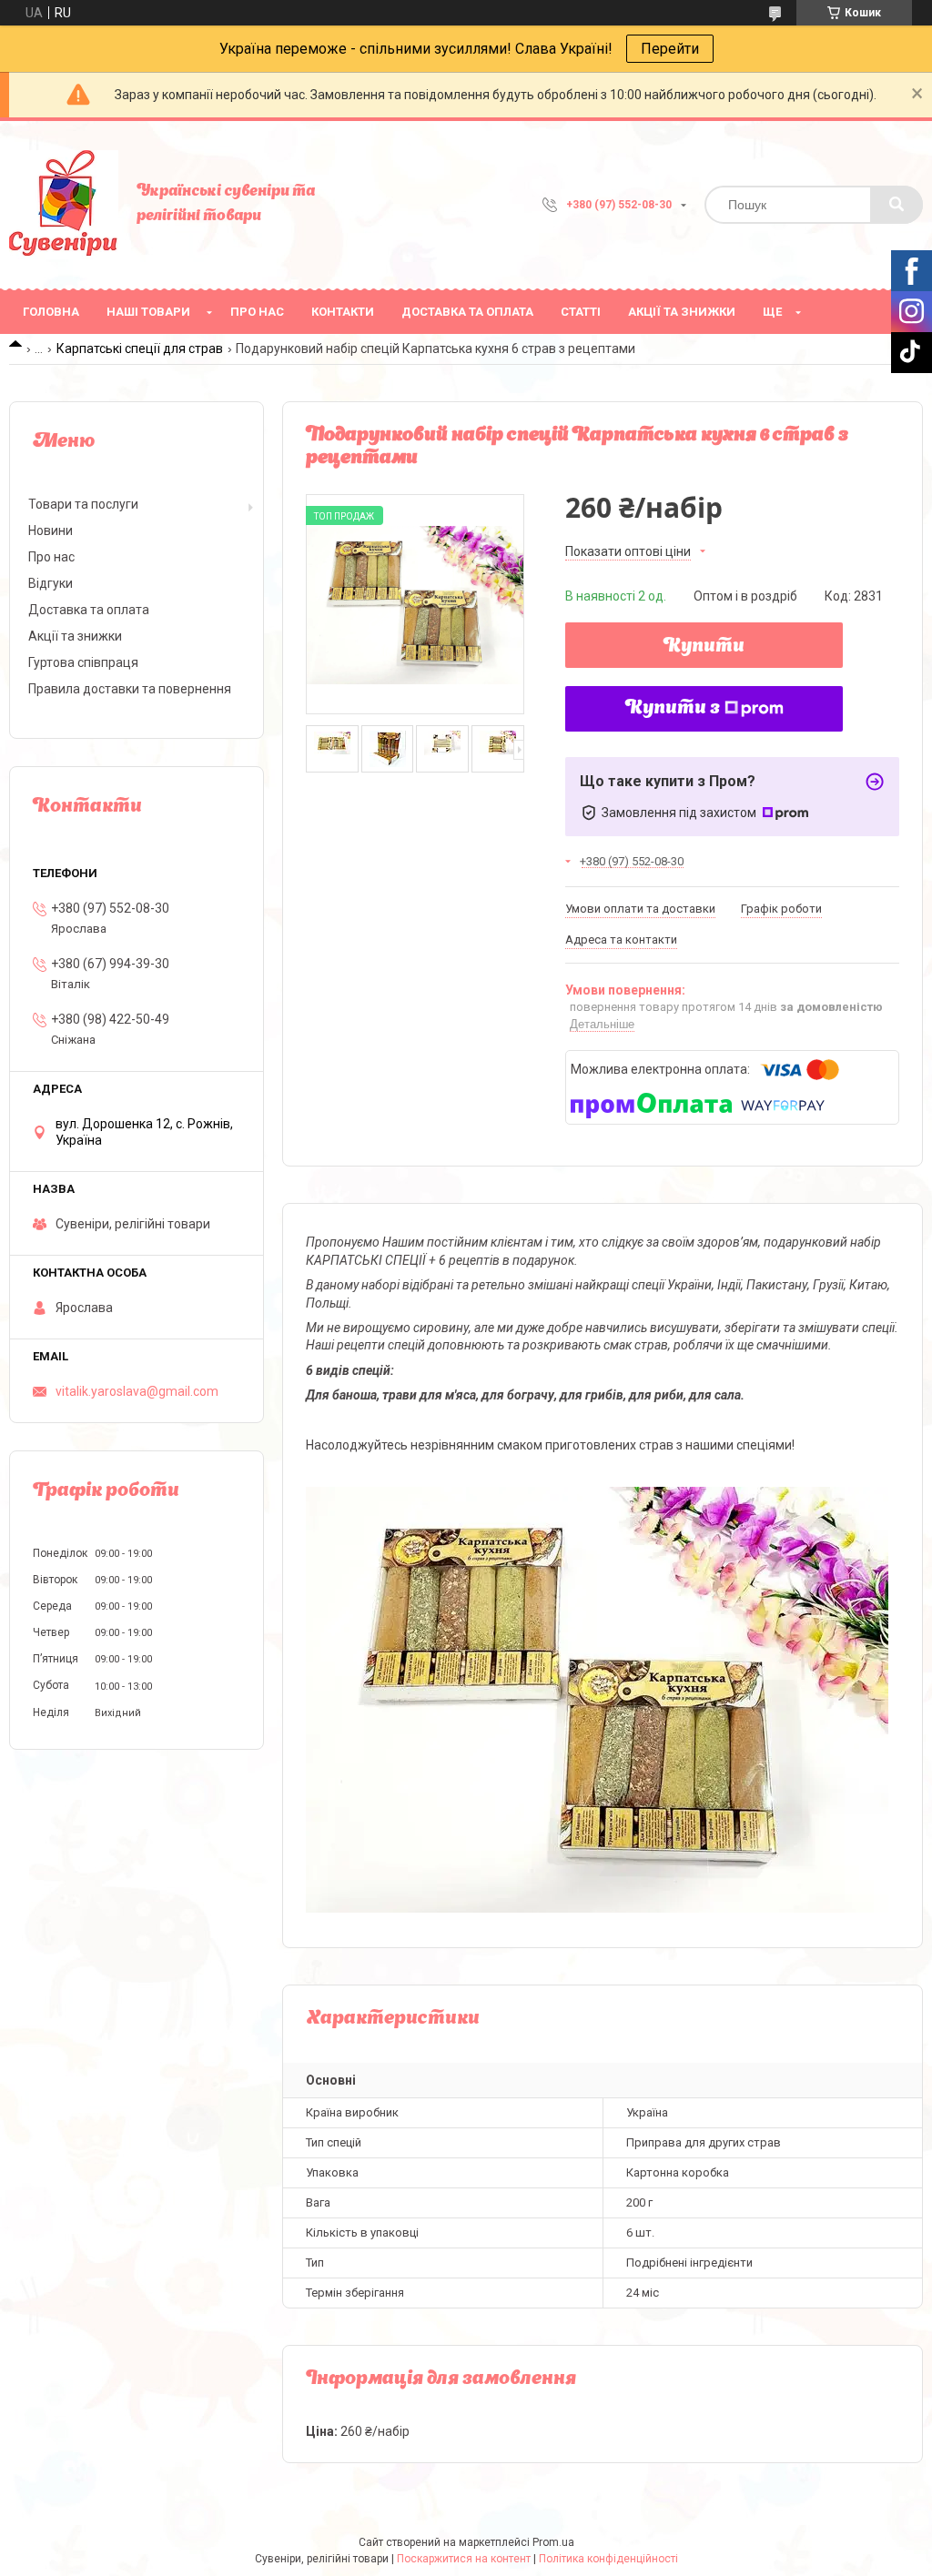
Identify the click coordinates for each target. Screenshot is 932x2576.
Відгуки (51, 583)
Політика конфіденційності (608, 2559)
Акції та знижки (682, 312)
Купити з (673, 709)
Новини (51, 530)
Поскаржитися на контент (464, 2559)
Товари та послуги (83, 504)
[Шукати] (897, 205)
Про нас (257, 312)
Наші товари (148, 312)
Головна (51, 312)
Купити (704, 647)
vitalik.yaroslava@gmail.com (137, 1391)
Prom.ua (553, 2542)
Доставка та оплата (467, 312)
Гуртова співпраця (83, 662)
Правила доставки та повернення (130, 689)
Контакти (343, 312)
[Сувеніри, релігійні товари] (64, 205)
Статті (581, 312)
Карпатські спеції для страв (140, 349)
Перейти (670, 49)
